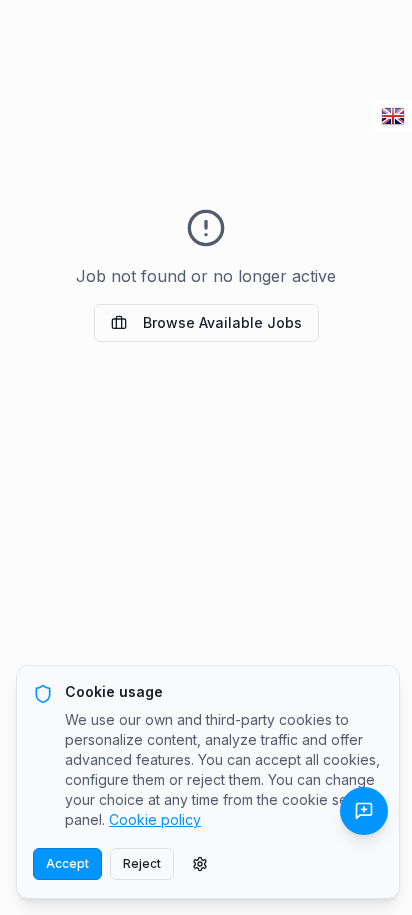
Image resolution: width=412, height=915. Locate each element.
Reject (142, 863)
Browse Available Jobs (222, 322)
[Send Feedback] (364, 811)
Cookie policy (155, 819)
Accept (67, 863)
